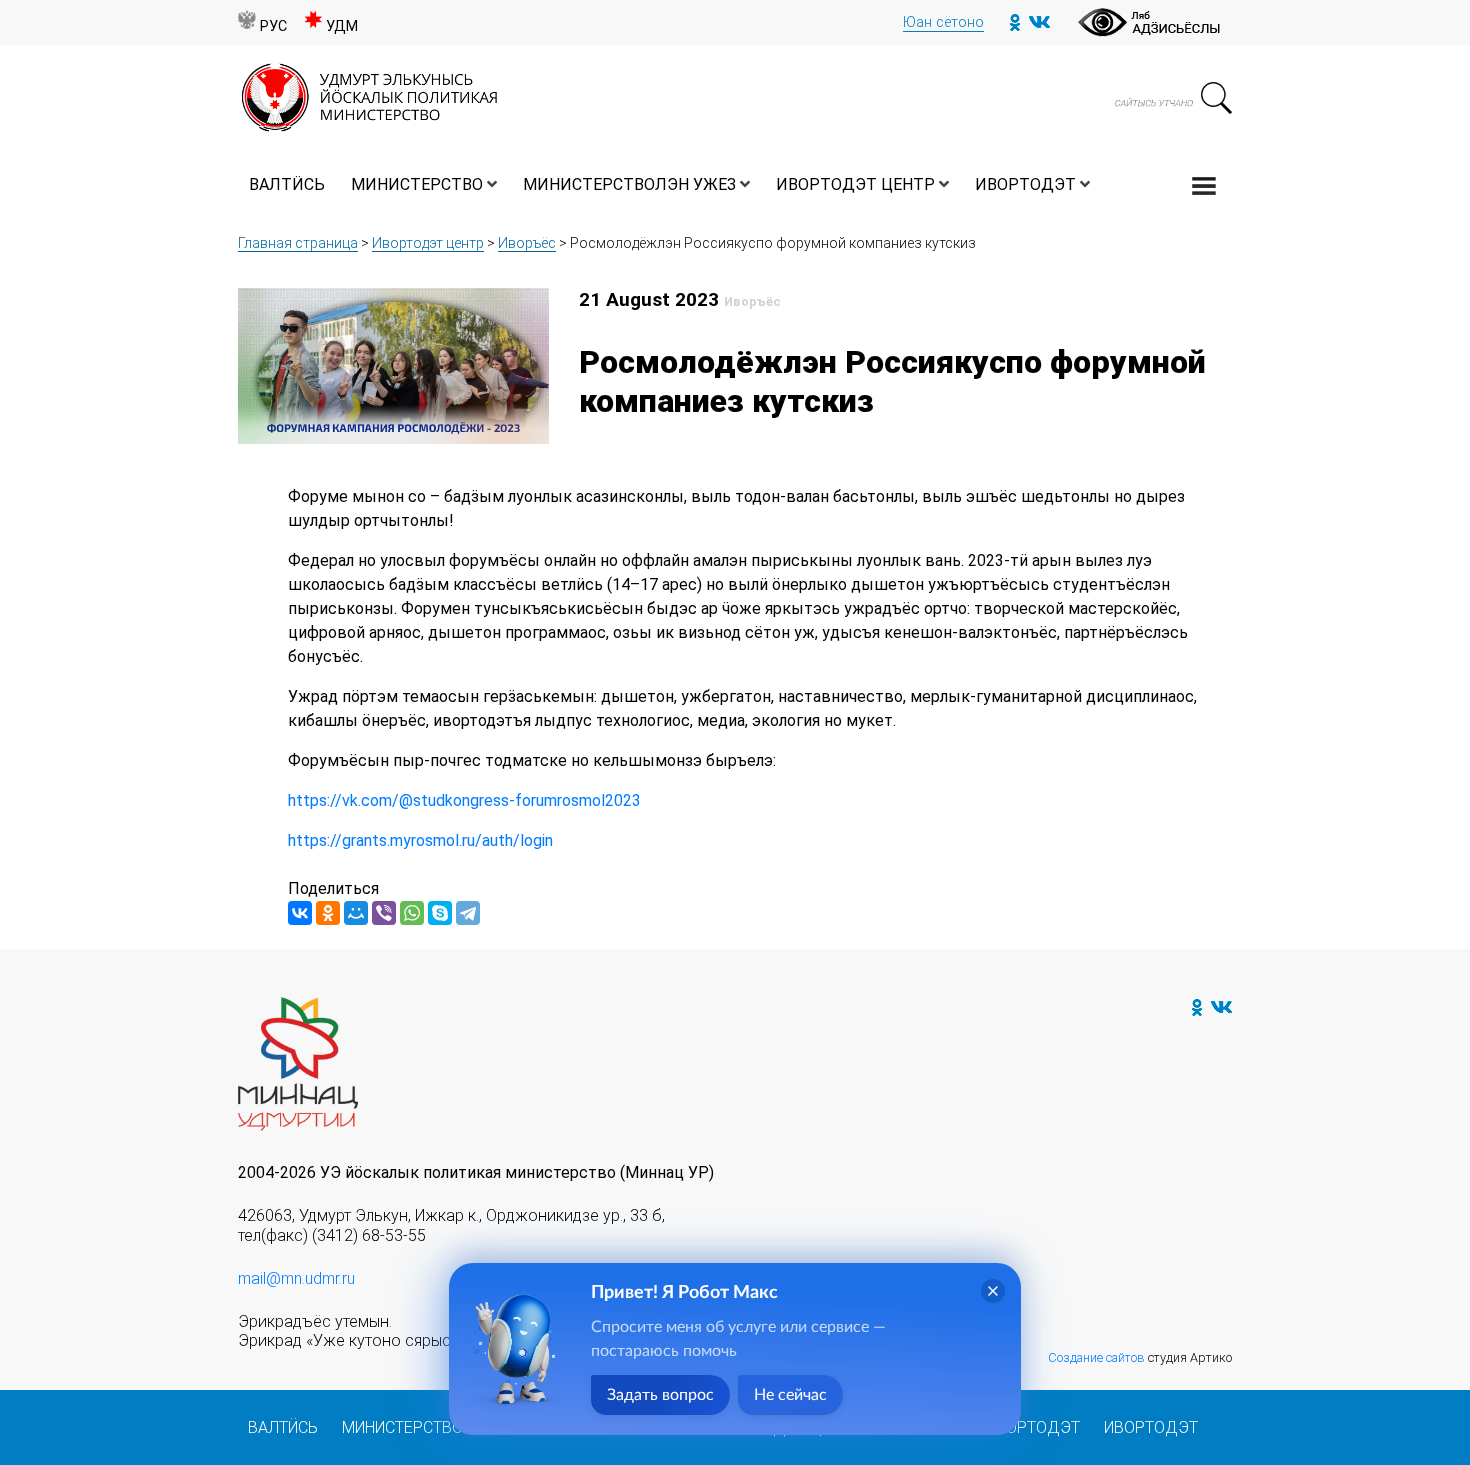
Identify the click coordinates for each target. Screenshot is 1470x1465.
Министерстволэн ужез (629, 184)
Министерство (417, 184)
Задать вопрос (660, 1395)
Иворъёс (527, 243)
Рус (273, 26)
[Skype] (440, 913)
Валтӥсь (287, 184)
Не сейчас (790, 1395)
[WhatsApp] (412, 913)
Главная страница (298, 243)
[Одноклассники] (328, 913)
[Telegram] (468, 913)
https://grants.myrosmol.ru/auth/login (420, 840)
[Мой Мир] (356, 913)
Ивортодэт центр (855, 184)
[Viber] (384, 913)
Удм (342, 26)
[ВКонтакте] (300, 913)
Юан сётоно (943, 22)
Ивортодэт (1025, 184)
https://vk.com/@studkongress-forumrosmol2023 (464, 800)
